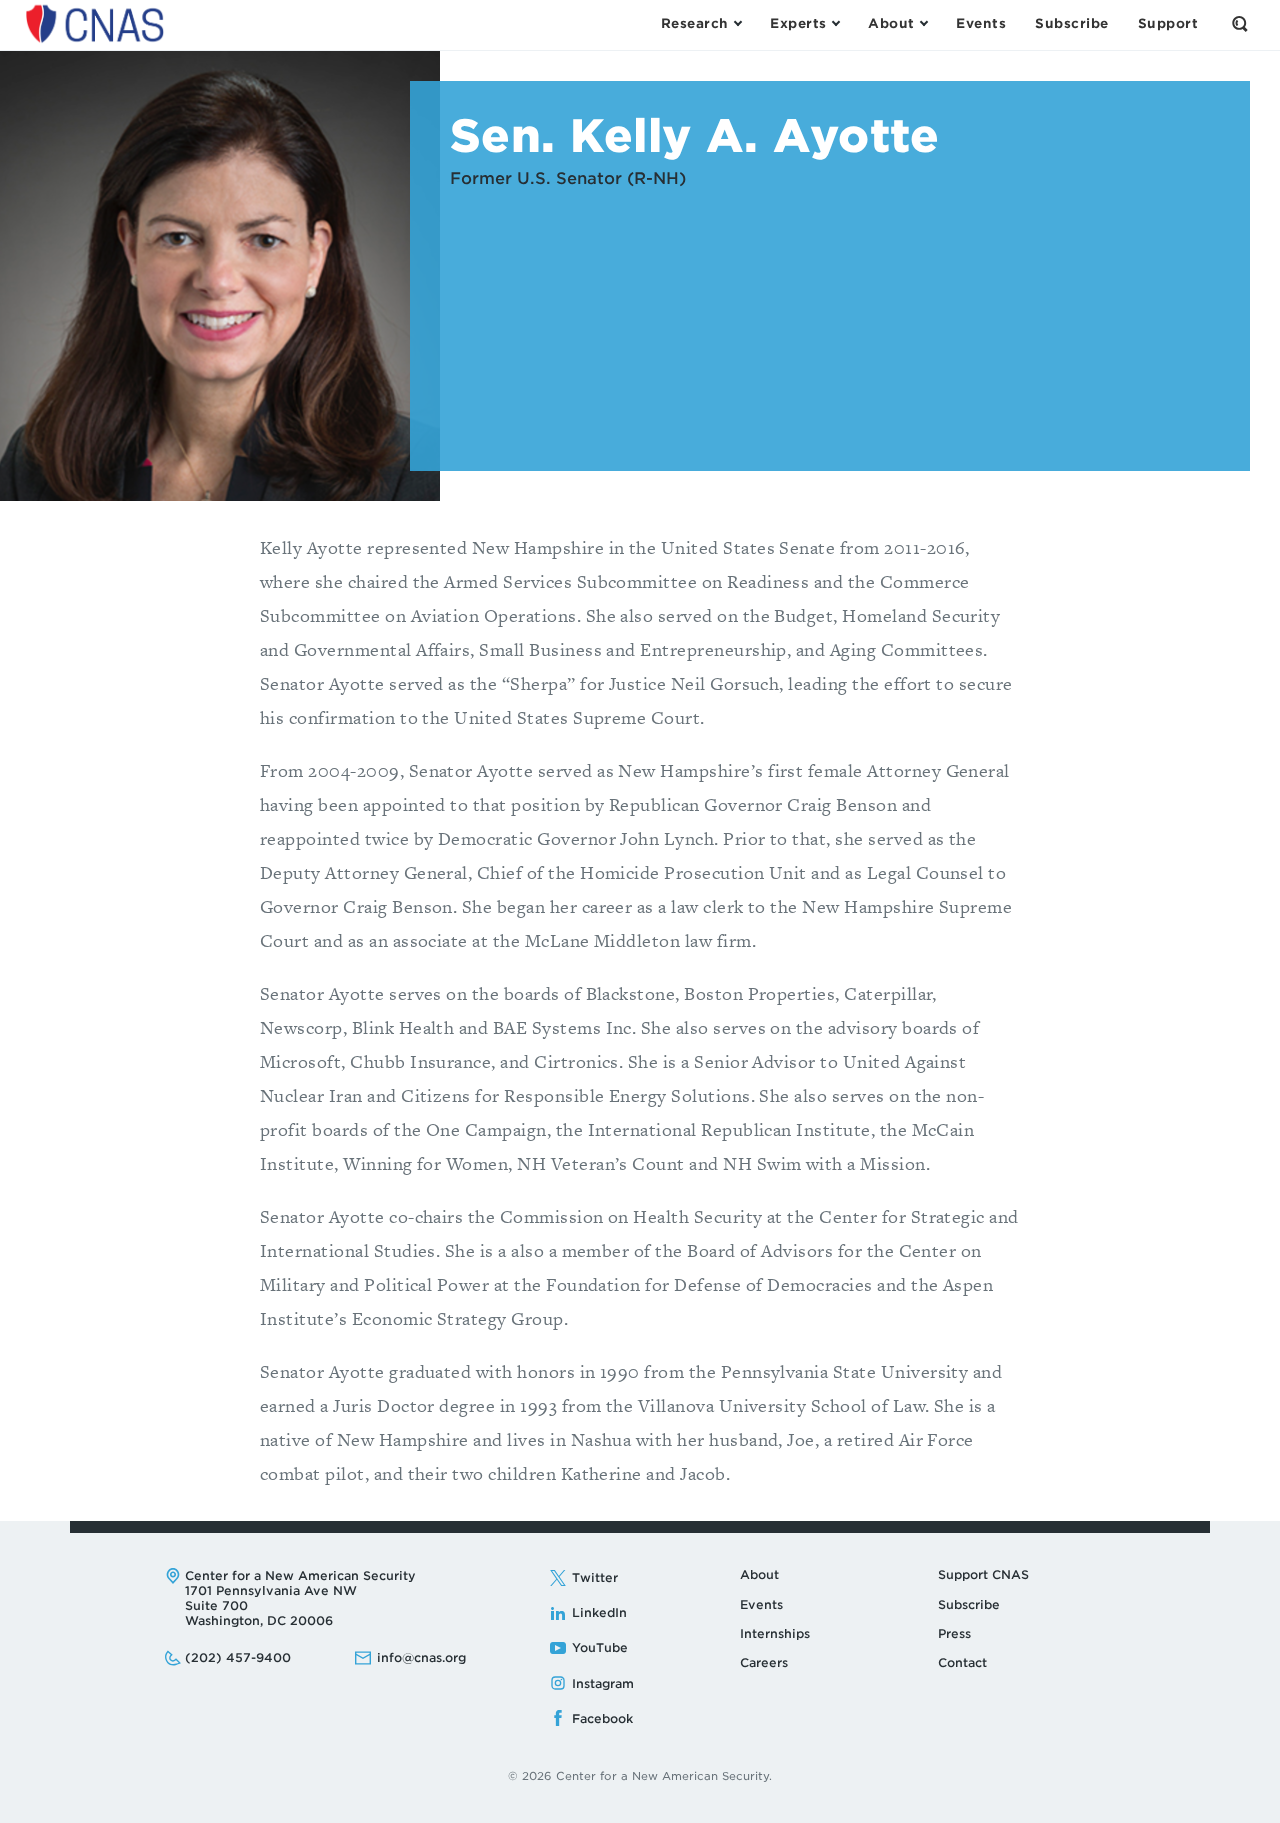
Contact (962, 1662)
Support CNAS (983, 1574)
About (759, 1574)
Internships (775, 1633)
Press (954, 1633)
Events (761, 1604)
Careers (764, 1662)
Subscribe (969, 1604)
